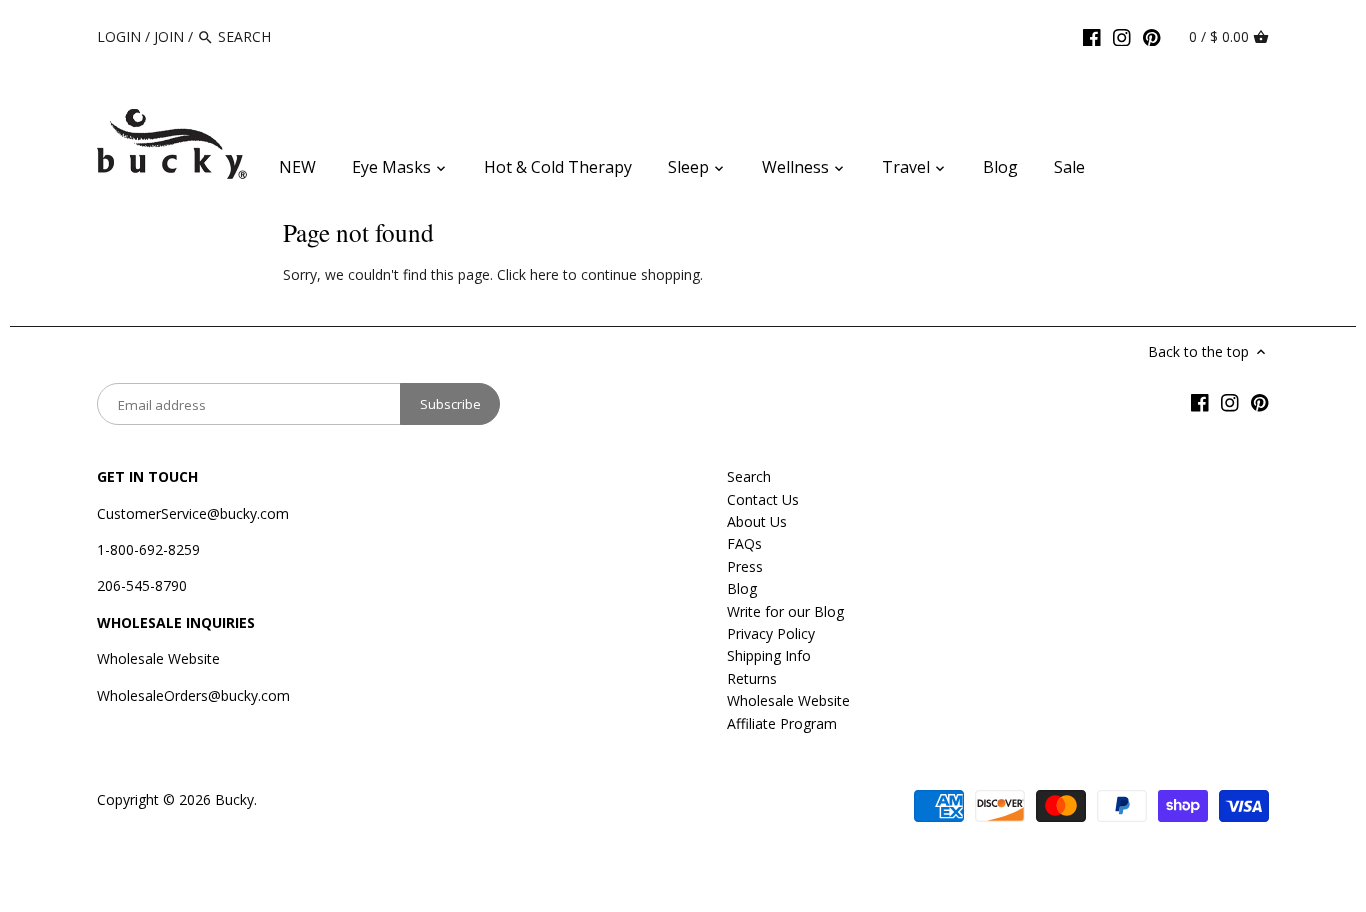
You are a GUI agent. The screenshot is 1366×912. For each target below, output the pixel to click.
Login (119, 36)
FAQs (744, 543)
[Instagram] (1122, 36)
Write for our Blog (785, 611)
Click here (528, 274)
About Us (757, 521)
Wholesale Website (158, 658)
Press (745, 566)
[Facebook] (1092, 36)
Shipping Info (769, 655)
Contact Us (763, 499)
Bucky (234, 799)
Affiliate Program (782, 723)
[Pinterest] (1152, 36)
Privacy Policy (771, 633)
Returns (752, 678)
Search (749, 476)
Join (169, 36)
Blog (742, 588)
